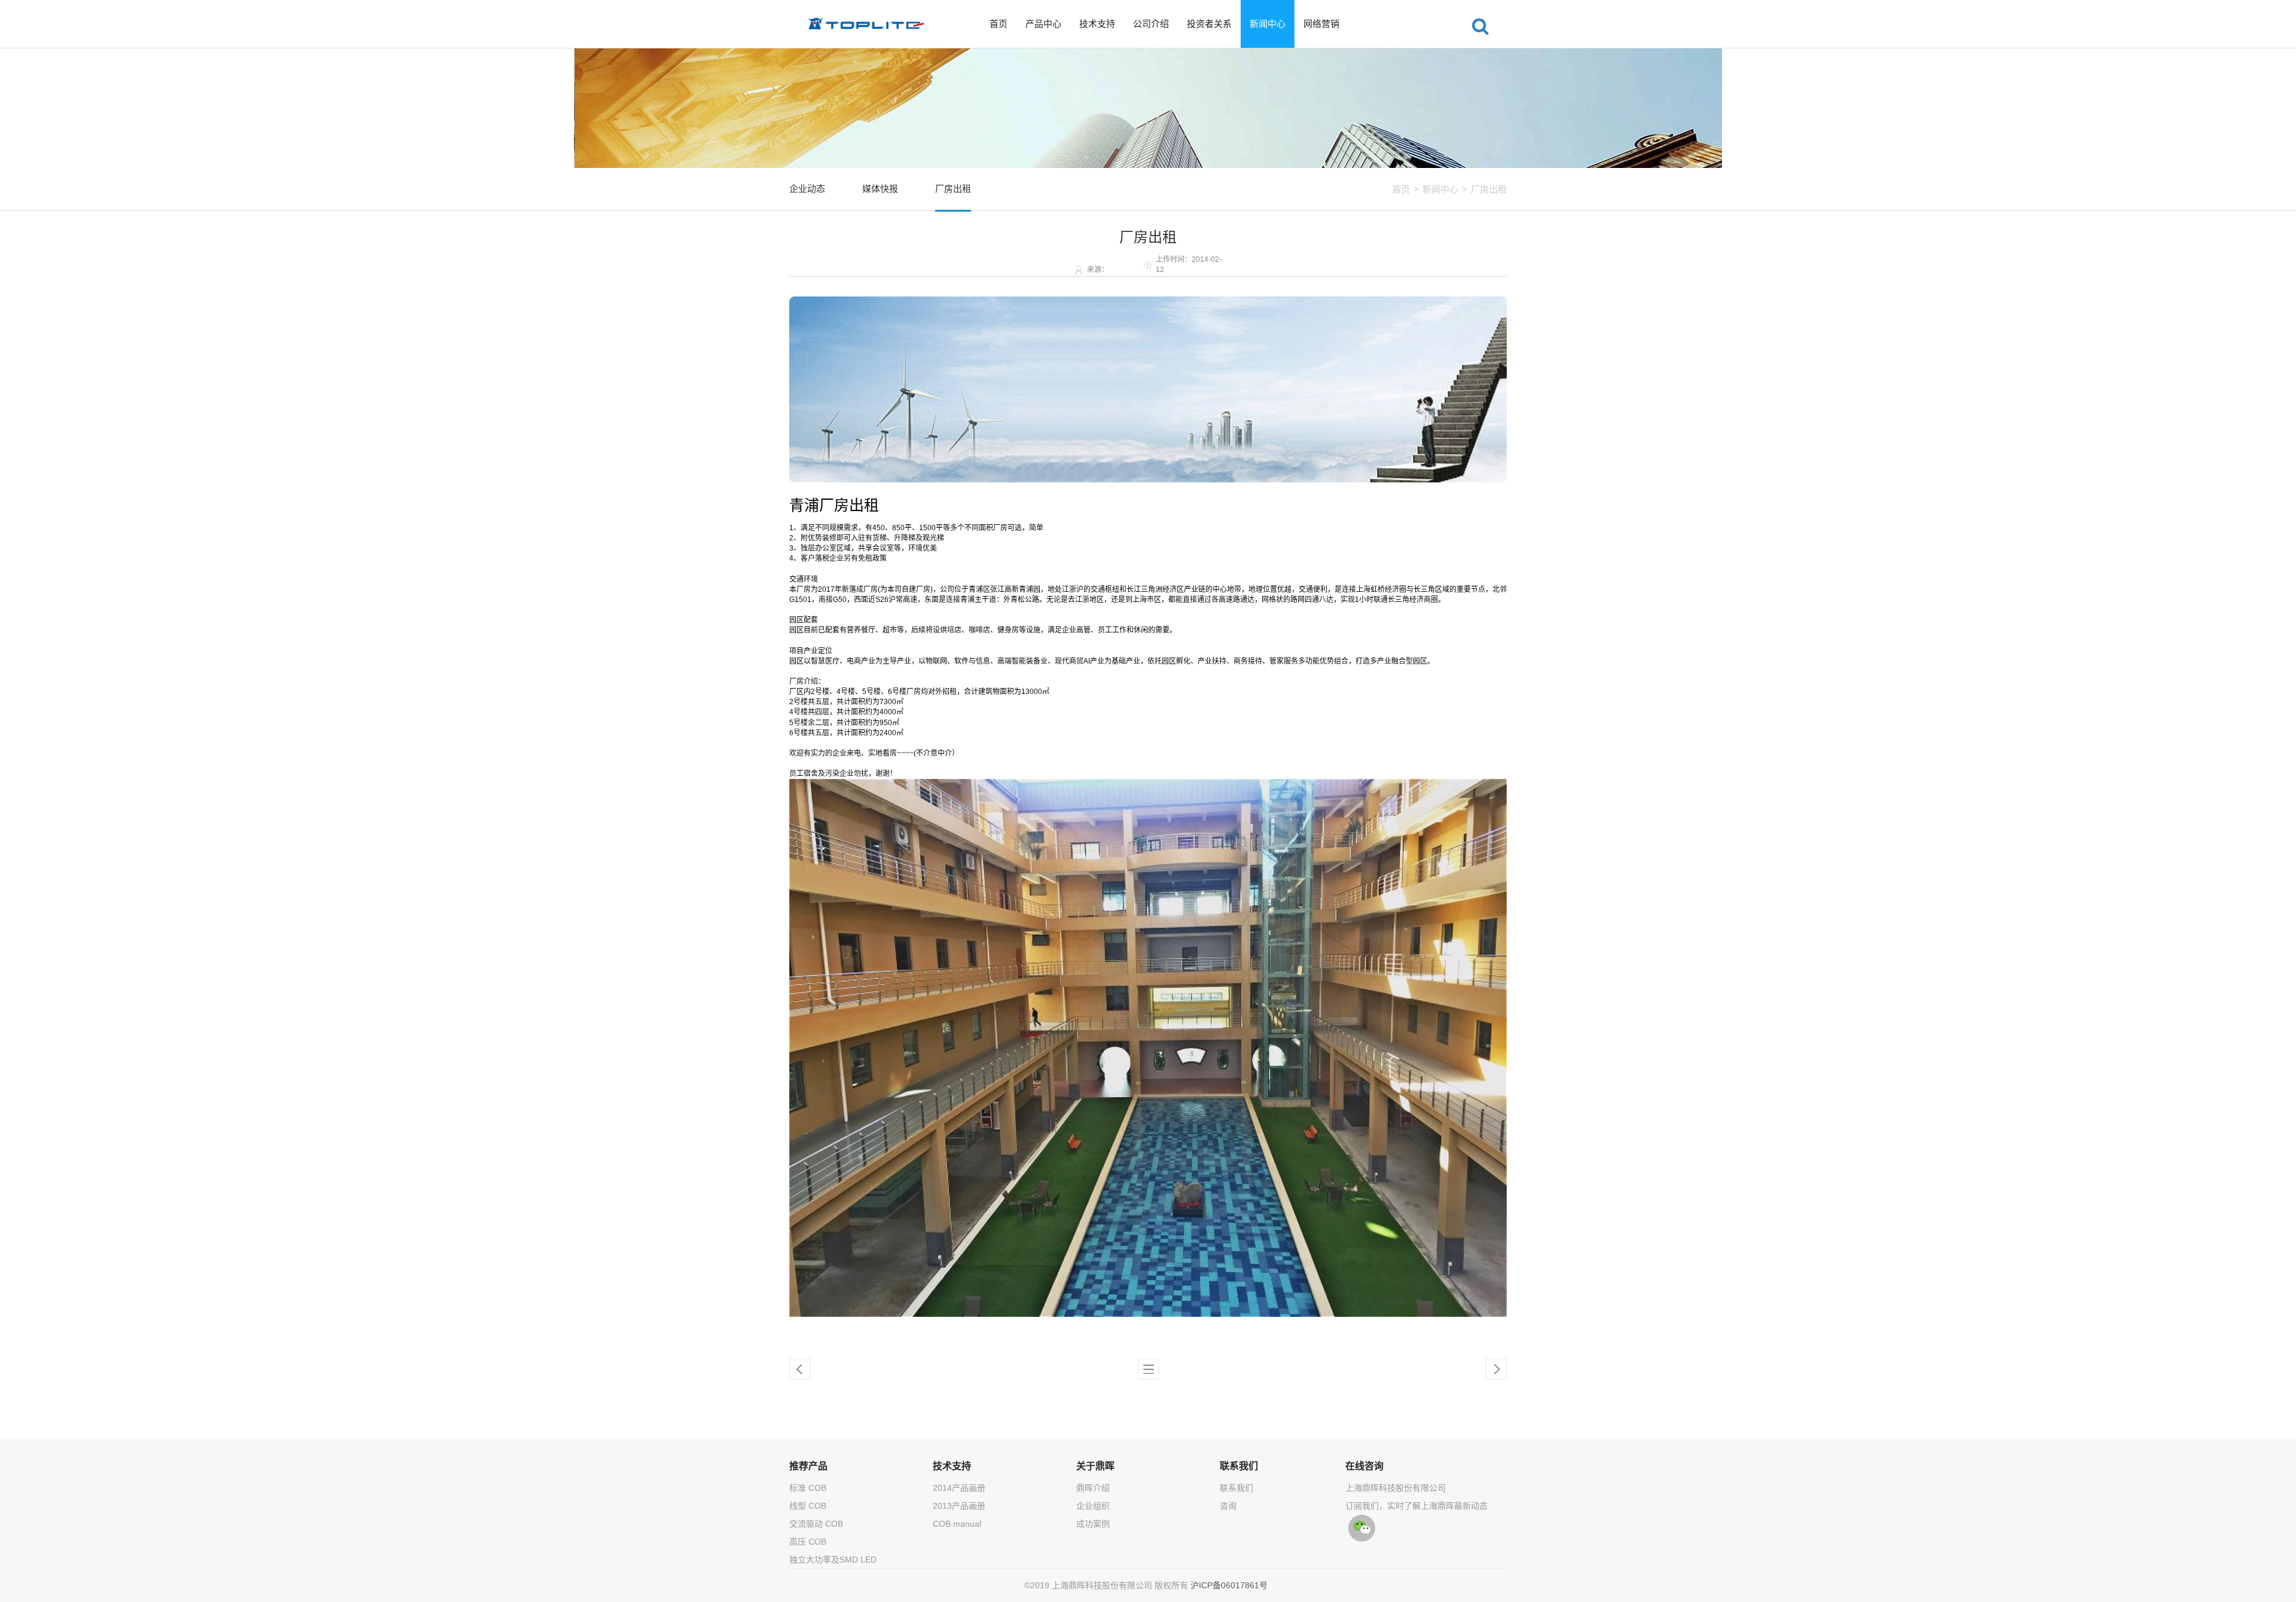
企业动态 (807, 189)
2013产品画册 (959, 1506)
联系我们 (1236, 1488)
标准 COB (808, 1488)
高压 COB (808, 1542)
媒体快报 (880, 189)
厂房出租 (1489, 189)
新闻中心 (1268, 24)
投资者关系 (1209, 24)
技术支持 (1097, 24)
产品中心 (1043, 24)
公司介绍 (1151, 24)
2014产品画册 (959, 1488)
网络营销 (1321, 24)
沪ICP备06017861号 (1229, 1585)
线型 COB (808, 1506)
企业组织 (1093, 1506)
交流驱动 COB (816, 1524)
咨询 (1228, 1506)
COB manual (957, 1524)
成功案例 (1093, 1524)
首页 (999, 24)
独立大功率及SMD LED (833, 1560)
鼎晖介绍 (1093, 1488)
